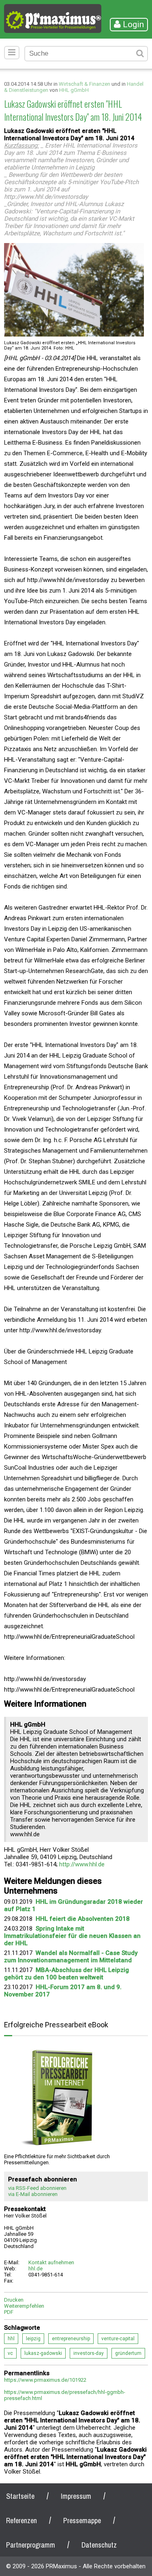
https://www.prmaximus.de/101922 (45, 2380)
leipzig (33, 2339)
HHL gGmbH (74, 90)
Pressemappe (82, 2521)
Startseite (20, 2496)
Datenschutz (99, 2545)
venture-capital (118, 2339)
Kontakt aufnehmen (51, 2262)
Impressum (76, 2496)
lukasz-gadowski (43, 2353)
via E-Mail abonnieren (33, 2194)
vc (10, 2353)
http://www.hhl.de (82, 1864)
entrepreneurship (71, 2339)
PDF (9, 2312)
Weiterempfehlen (24, 2306)
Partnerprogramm (31, 2545)
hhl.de (35, 2269)
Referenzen (21, 2521)
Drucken (14, 2300)
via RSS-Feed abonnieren (37, 2188)
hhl (11, 2339)
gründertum (128, 2353)
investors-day (89, 2353)
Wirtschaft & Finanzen (85, 84)
